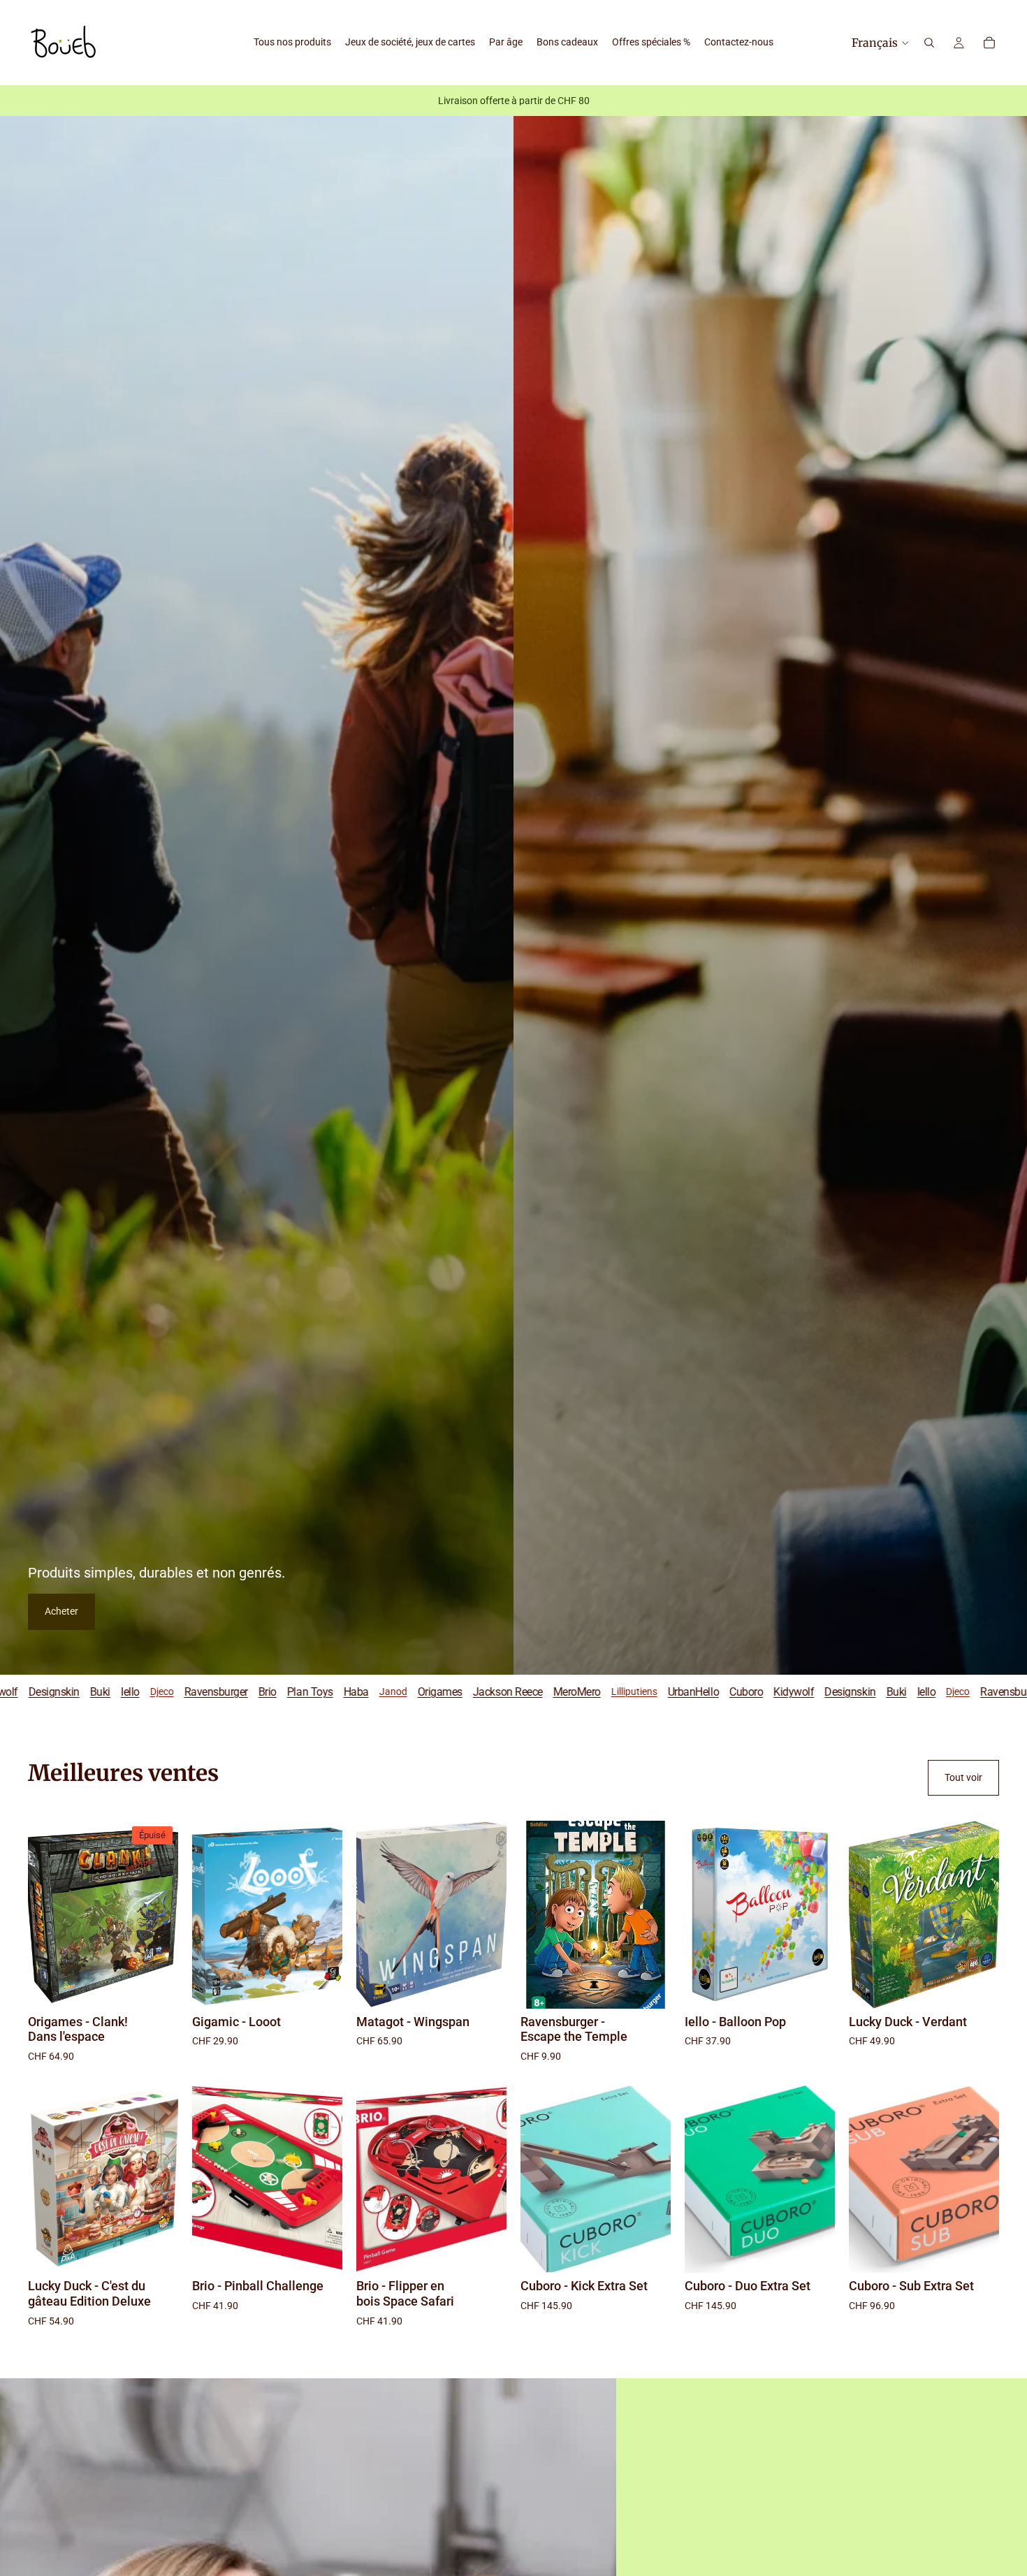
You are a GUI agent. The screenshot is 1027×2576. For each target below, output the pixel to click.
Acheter (61, 1611)
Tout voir (963, 1777)
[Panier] (989, 43)
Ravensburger (741, 1692)
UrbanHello (422, 1692)
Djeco (687, 1691)
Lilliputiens (363, 1691)
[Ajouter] (321, 1987)
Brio (792, 1692)
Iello (656, 1692)
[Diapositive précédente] (207, 1914)
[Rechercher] (929, 43)
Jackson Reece (237, 1692)
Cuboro (475, 1692)
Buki (625, 1692)
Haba (85, 1692)
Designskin (579, 1692)
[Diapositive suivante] (327, 1914)
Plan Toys (39, 1692)
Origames (169, 1692)
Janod (122, 1691)
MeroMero (306, 1692)
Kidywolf (523, 1692)
